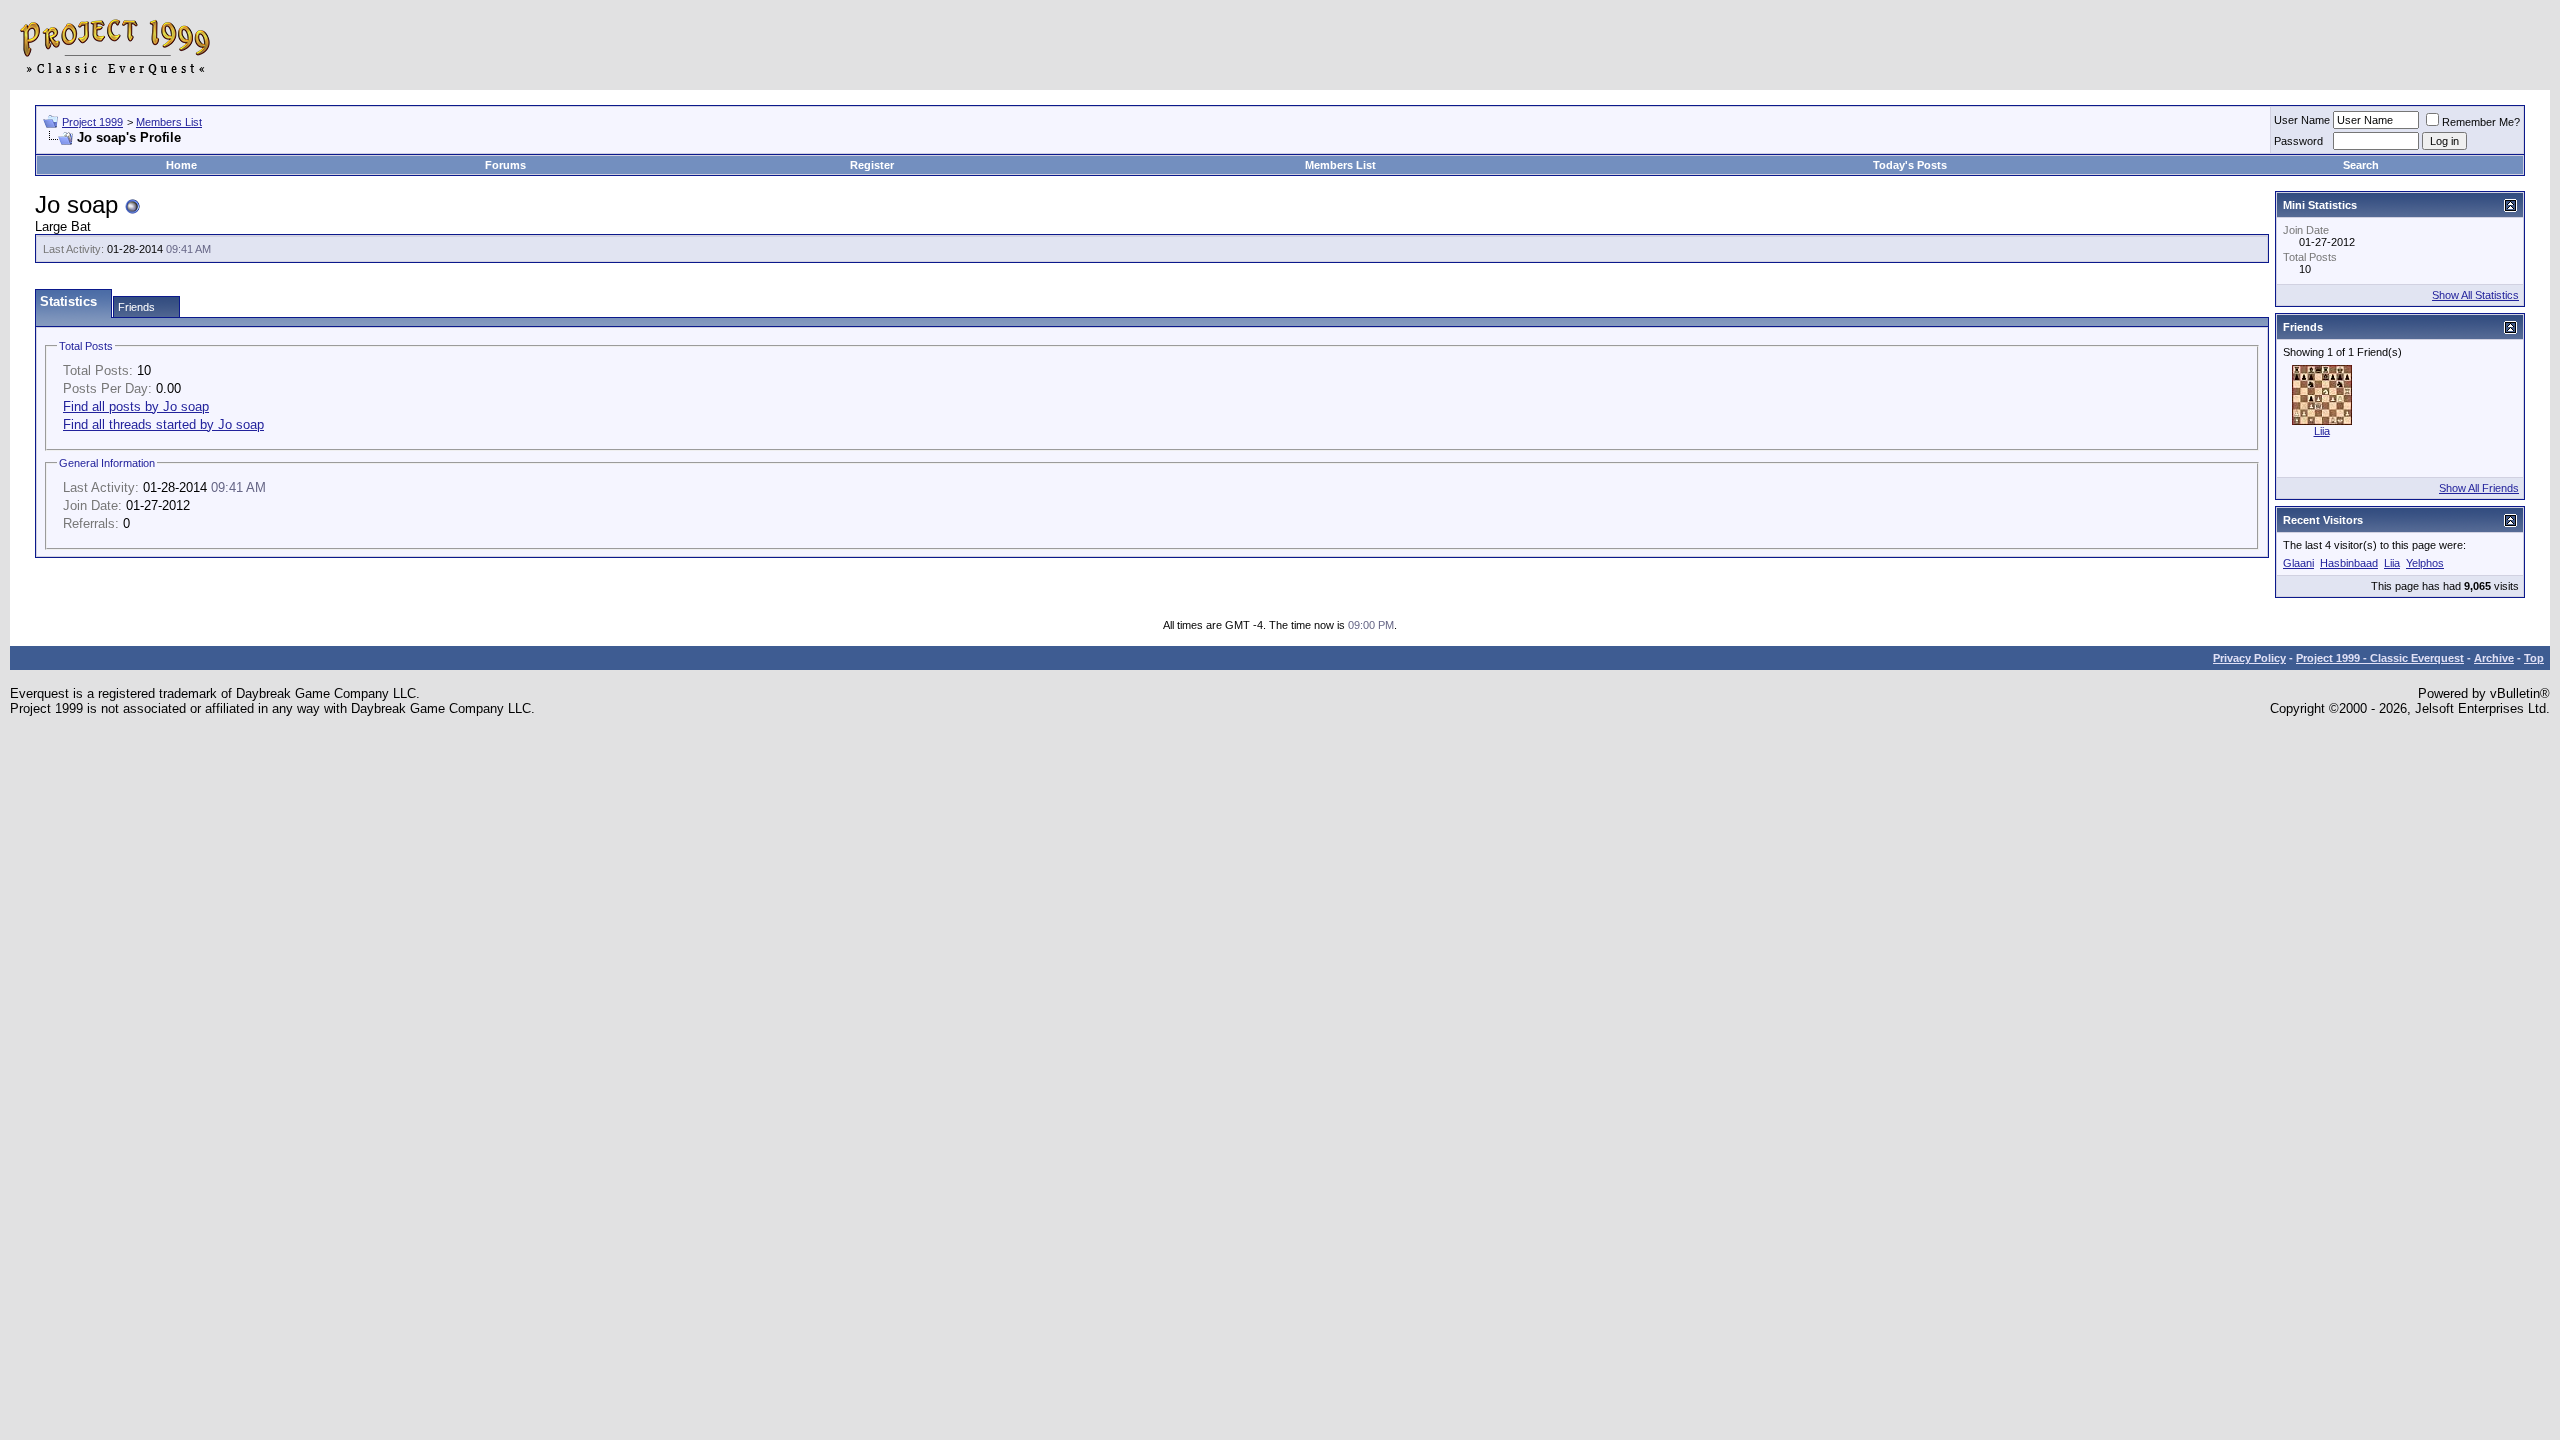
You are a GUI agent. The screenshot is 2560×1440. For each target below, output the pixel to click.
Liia (2322, 431)
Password (2298, 141)
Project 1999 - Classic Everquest (2380, 658)
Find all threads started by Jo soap (163, 424)
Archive (2494, 658)
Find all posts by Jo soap (136, 406)
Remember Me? (2481, 122)
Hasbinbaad (2349, 563)
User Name (2302, 120)
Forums (505, 165)
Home (181, 165)
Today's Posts (1910, 165)
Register (872, 165)
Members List (169, 122)
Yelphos (2425, 563)
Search (2361, 165)
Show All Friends (2479, 488)
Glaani (2298, 563)
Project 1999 (92, 122)
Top (2534, 658)
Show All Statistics (2475, 295)
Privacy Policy (2249, 658)
